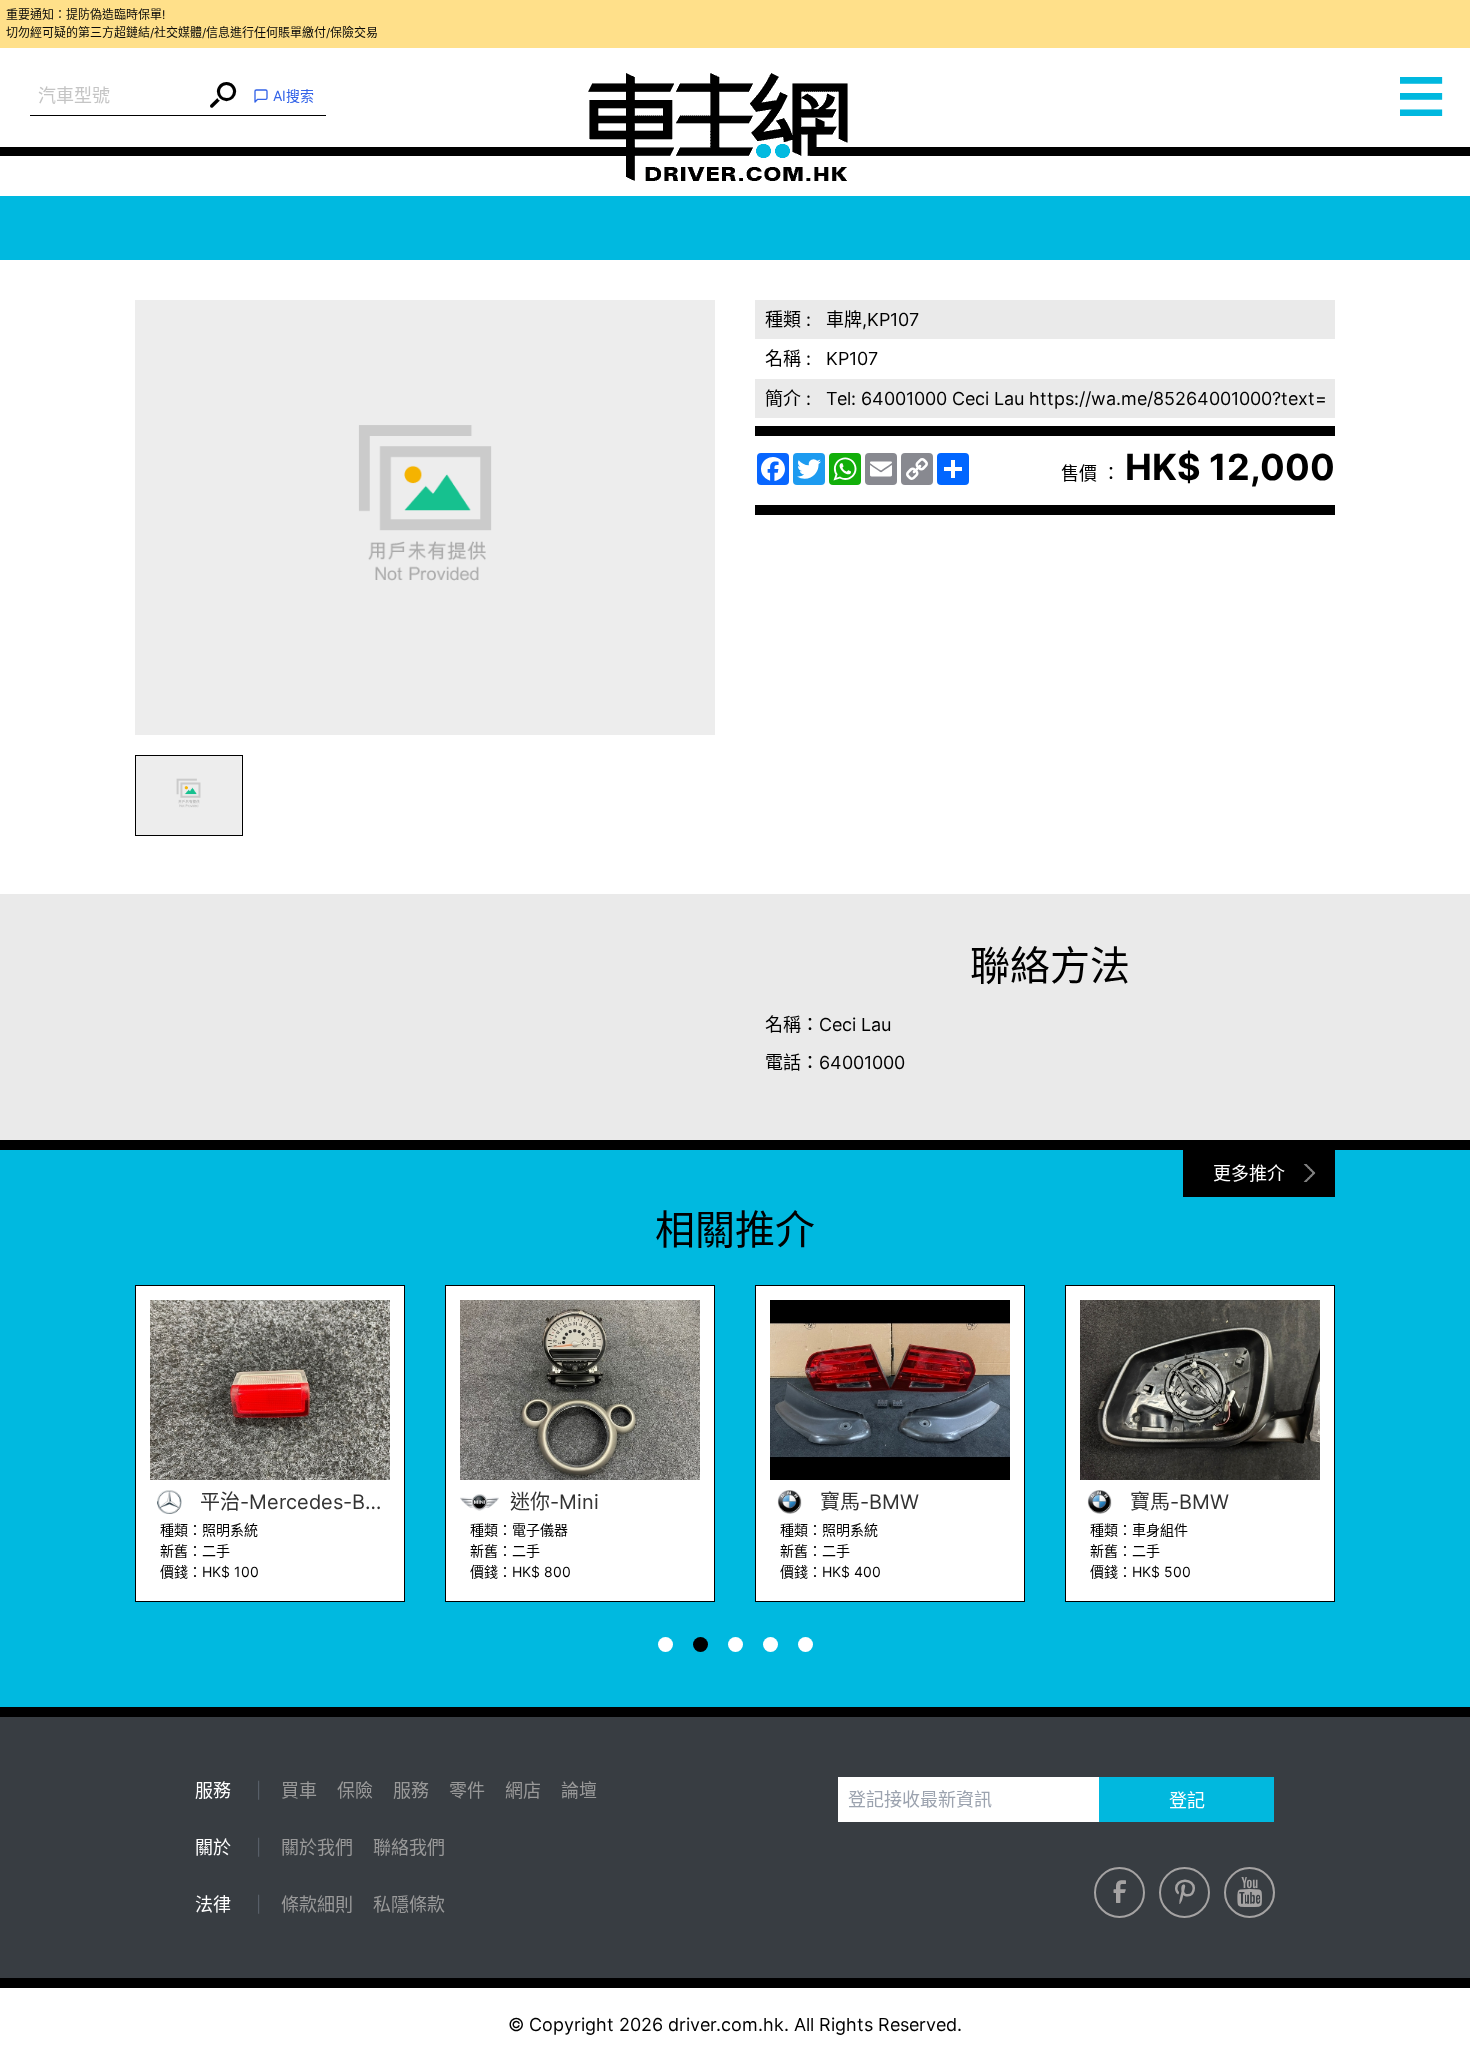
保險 (355, 1790)
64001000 (862, 1062)
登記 (1187, 1800)
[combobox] (117, 96)
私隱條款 (409, 1904)
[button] (189, 795)
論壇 (579, 1790)
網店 (523, 1790)
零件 (467, 1790)
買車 (299, 1790)
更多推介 (1249, 1173)
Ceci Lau (855, 1024)
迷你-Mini (551, 1502)
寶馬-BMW (866, 1502)
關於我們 (317, 1847)
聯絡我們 (409, 1847)
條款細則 (317, 1904)
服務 (411, 1790)
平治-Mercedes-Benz (292, 1502)
